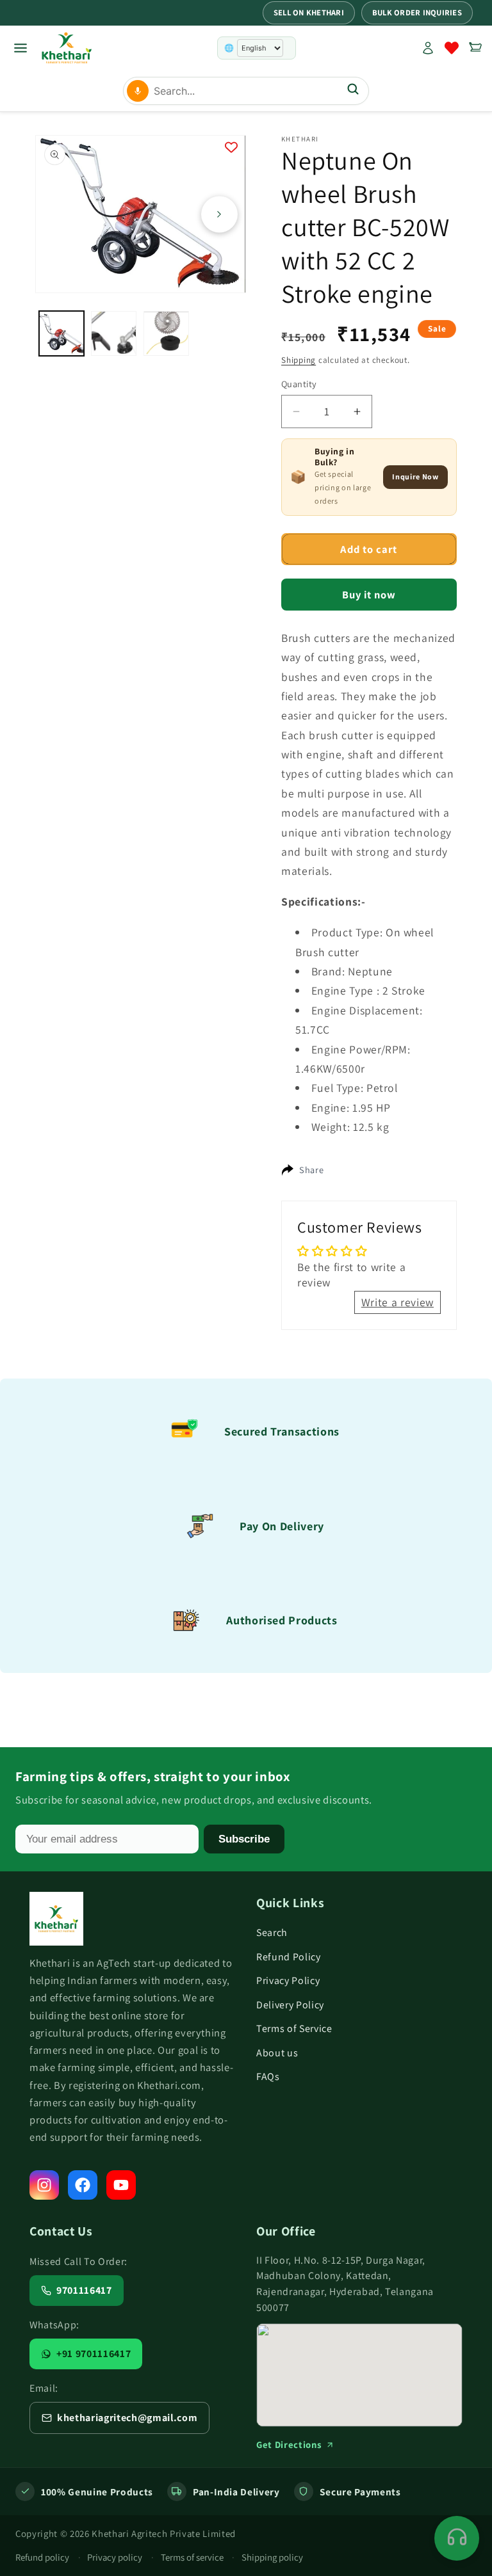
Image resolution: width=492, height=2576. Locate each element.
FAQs (268, 2076)
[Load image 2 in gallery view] (114, 334)
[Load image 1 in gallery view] (62, 334)
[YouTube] (121, 2185)
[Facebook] (83, 2185)
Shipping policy (272, 2557)
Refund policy (42, 2557)
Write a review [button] (398, 1302)
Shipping (299, 360)
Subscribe (244, 1839)
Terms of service (192, 2557)
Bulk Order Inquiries (417, 12)
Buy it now (369, 595)
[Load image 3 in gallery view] (166, 334)
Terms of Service (294, 2028)
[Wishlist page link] (452, 48)
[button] (475, 48)
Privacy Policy (288, 1980)
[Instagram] (44, 2185)
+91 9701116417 (94, 2354)
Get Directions (289, 2444)
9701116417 (84, 2290)
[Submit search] (353, 91)
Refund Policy (289, 1957)
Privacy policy (115, 2557)
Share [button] (311, 1170)
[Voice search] (138, 91)
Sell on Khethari (309, 12)
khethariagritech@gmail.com (127, 2418)
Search (272, 1932)
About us (277, 2053)
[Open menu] (20, 48)
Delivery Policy (290, 2005)
